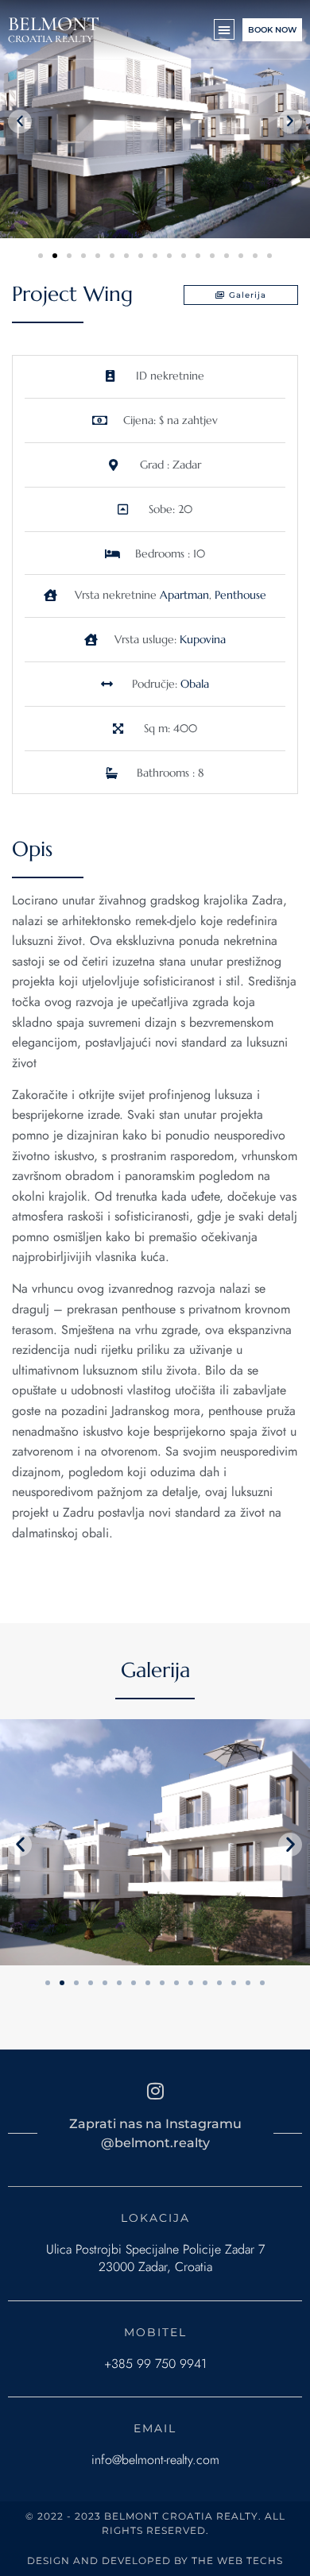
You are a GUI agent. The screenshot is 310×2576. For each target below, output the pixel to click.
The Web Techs (237, 2561)
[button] (224, 29)
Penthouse (240, 595)
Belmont (54, 24)
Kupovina (203, 639)
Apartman (184, 595)
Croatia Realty (50, 39)
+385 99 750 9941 (155, 2364)
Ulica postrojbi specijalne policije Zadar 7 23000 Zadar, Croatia (155, 2258)
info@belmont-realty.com (155, 2460)
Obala (195, 684)
